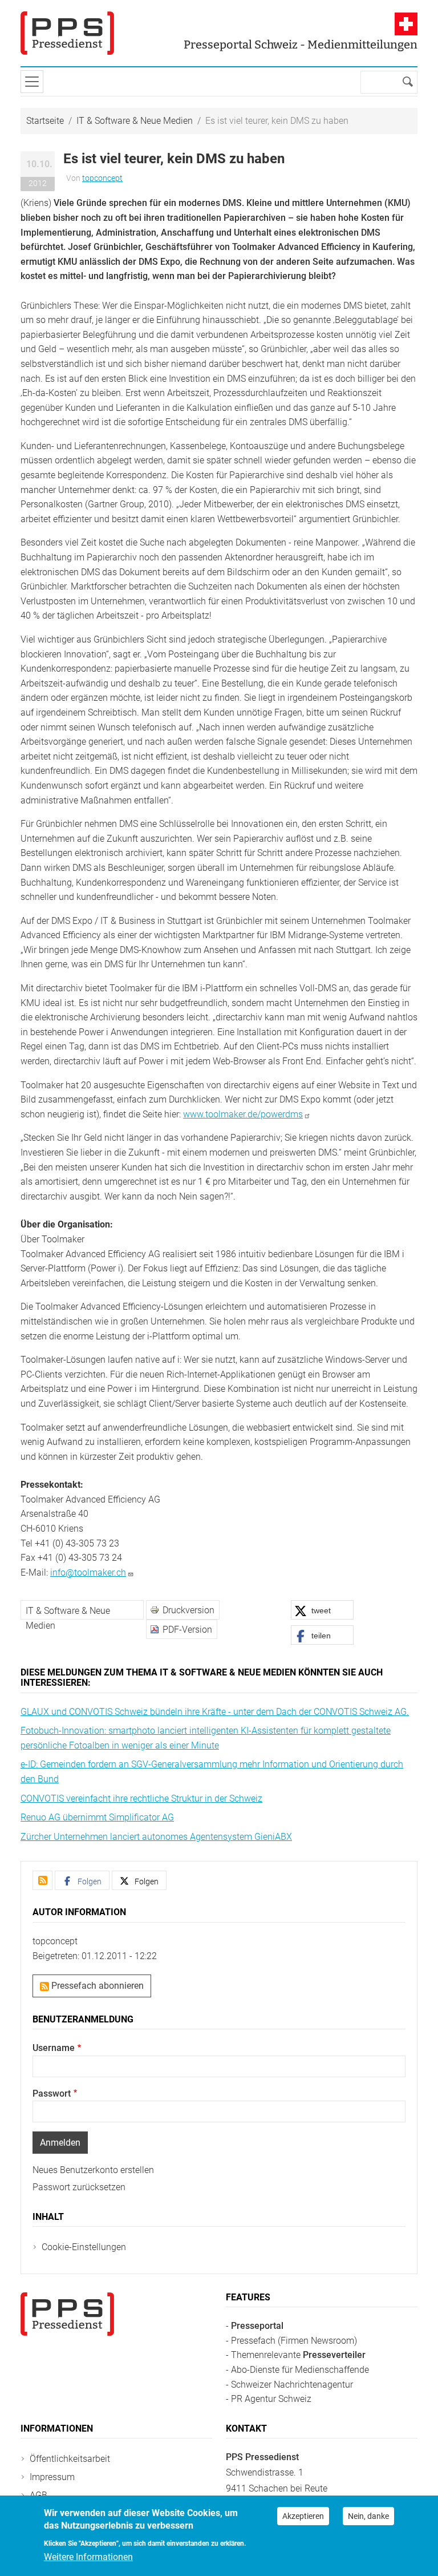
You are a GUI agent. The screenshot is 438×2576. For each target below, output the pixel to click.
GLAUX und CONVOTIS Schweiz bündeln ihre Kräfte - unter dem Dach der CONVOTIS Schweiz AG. (215, 1712)
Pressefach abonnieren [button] (96, 1986)
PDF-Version (187, 1630)
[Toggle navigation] (32, 82)
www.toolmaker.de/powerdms (243, 1114)
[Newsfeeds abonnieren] (42, 1880)
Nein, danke (368, 2516)
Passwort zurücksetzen (79, 2187)
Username (54, 2048)
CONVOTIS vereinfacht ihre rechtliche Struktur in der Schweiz (141, 1798)
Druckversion (188, 1610)
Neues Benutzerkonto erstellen (93, 2170)
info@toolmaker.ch (88, 1572)
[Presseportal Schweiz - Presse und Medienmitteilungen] (67, 33)
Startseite (45, 121)
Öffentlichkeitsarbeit (70, 2459)
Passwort (52, 2093)
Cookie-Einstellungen (84, 2247)
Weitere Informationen (88, 2557)
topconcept (102, 178)
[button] (322, 1610)
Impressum (52, 2477)
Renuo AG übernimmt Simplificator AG (97, 1817)
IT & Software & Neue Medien (135, 121)
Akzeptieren (303, 2516)
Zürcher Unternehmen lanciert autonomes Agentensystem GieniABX (156, 1837)
